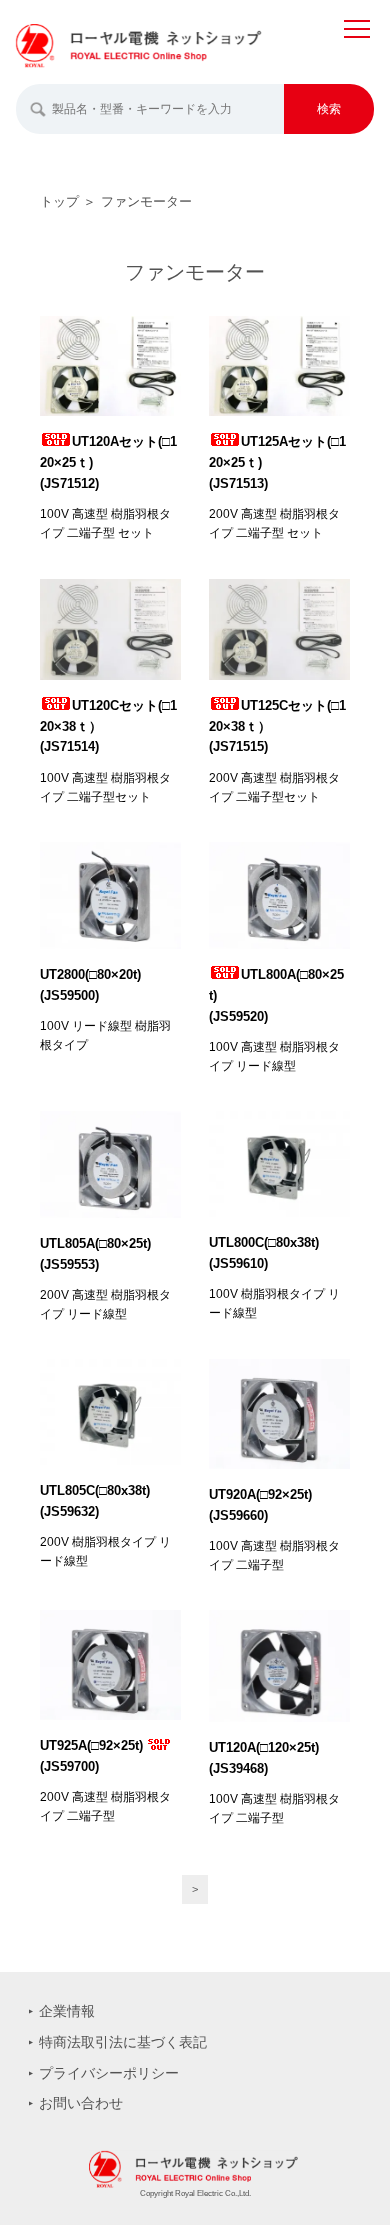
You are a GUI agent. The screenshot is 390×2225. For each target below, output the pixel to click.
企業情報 (67, 2011)
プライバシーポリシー (109, 2073)
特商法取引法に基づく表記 (123, 2042)
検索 (329, 109)
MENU (357, 49)
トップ (59, 201)
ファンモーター (146, 201)
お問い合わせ (81, 2103)
